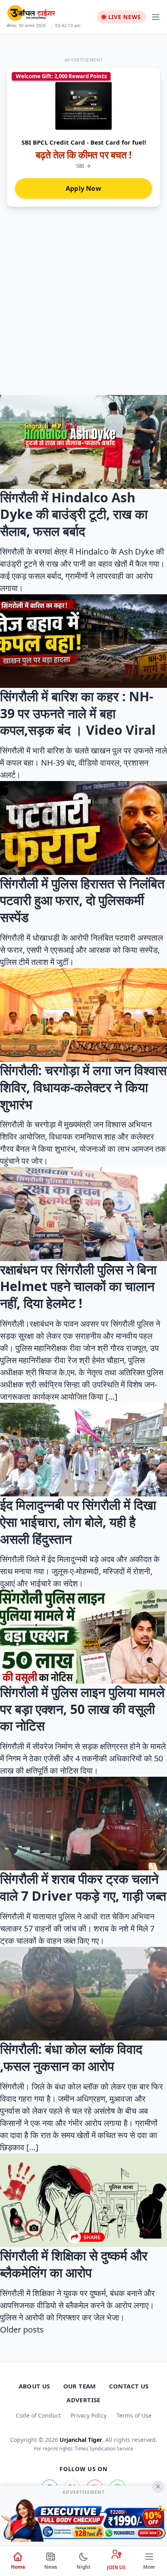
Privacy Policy (89, 2415)
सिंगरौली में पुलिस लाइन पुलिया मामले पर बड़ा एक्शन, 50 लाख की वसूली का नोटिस (82, 1709)
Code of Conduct (38, 2415)
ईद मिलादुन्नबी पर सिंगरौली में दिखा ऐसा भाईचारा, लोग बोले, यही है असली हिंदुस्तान (78, 1522)
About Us (34, 2386)
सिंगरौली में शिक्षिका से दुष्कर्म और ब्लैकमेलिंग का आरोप (74, 2264)
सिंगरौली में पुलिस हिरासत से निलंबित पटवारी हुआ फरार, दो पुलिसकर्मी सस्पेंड (82, 900)
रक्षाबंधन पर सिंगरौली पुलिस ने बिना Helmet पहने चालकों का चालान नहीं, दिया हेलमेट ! (78, 1286)
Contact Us (129, 2386)
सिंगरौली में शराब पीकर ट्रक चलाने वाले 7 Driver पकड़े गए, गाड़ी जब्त (83, 1887)
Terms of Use (134, 2415)
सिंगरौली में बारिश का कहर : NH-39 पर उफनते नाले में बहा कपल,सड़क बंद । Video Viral (78, 713)
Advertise (83, 2400)
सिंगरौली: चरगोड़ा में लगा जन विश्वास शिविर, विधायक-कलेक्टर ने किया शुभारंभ (83, 1087)
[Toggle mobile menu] (156, 17)
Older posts (22, 2329)
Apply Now (83, 188)
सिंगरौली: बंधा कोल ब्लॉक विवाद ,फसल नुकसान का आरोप (71, 2057)
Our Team (80, 2386)
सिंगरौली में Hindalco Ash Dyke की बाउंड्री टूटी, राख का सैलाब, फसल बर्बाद (74, 514)
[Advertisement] (83, 307)
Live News (125, 17)
